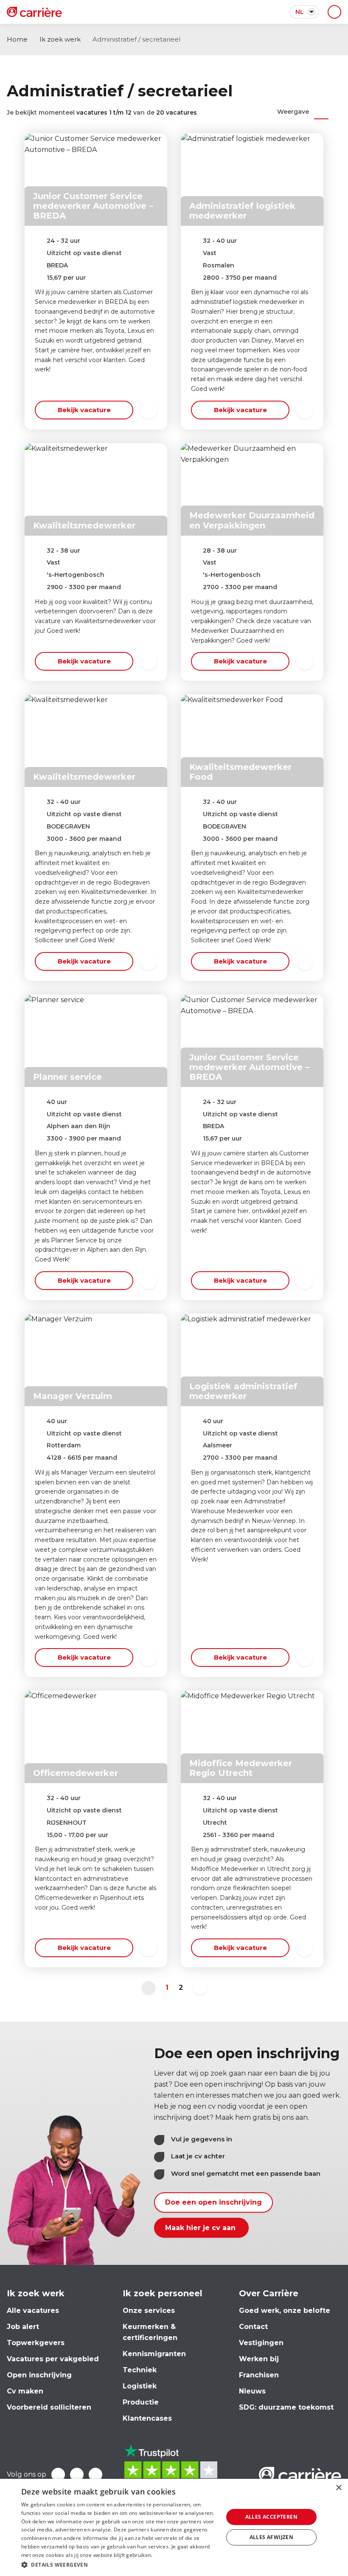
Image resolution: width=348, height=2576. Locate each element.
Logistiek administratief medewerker (243, 1391)
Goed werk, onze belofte (285, 2311)
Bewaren (149, 410)
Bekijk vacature (84, 410)
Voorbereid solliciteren (49, 2407)
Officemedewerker (76, 1773)
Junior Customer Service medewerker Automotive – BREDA (93, 206)
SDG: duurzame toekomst (286, 2407)
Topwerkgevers (36, 2343)
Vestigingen (261, 2343)
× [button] (338, 2488)
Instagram (95, 2475)
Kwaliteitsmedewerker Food (240, 772)
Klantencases (147, 2418)
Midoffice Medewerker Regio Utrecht (241, 1768)
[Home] (34, 12)
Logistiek (140, 2386)
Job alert (23, 2327)
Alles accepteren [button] (271, 2517)
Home (17, 39)
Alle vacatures (33, 2311)
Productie (141, 2402)
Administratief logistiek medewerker (242, 211)
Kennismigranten (154, 2354)
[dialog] (174, 2527)
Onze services (149, 2311)
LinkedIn (77, 2475)
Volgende (200, 1988)
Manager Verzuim (73, 1396)
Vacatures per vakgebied (53, 2359)
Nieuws (252, 2391)
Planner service (67, 1077)
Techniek (140, 2370)
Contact (253, 2327)
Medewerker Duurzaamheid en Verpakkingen (252, 520)
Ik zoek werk (60, 39)
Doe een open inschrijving (213, 2202)
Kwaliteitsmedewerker (84, 525)
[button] (119, 2565)
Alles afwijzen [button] (272, 2537)
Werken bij (259, 2359)
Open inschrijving (39, 2375)
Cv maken (25, 2391)
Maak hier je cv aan (201, 2228)
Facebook (58, 2475)
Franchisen (259, 2375)
